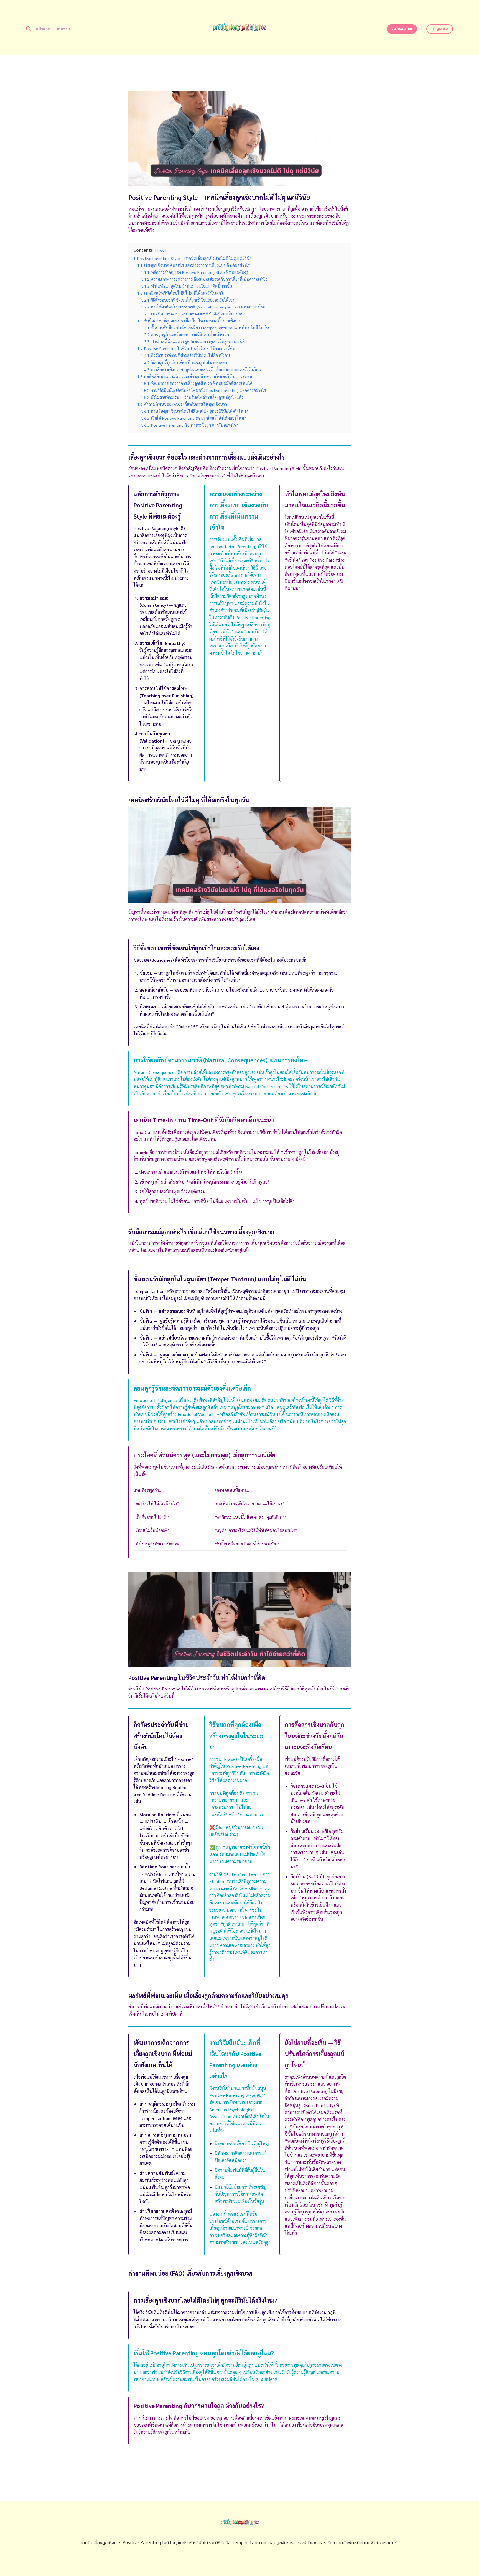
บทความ (63, 29)
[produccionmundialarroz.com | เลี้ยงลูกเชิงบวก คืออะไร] (240, 27)
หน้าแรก (43, 29)
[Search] (28, 29)
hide (161, 250)
